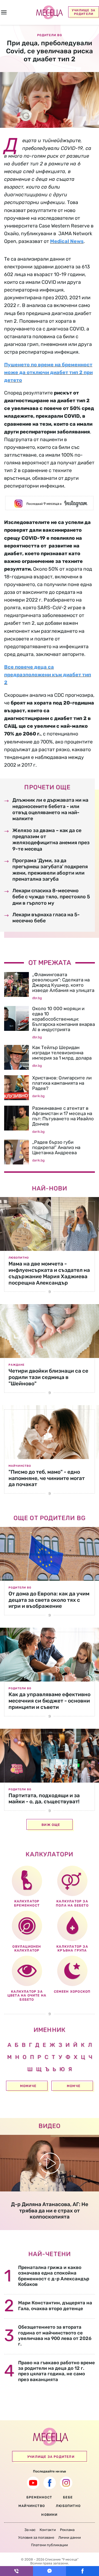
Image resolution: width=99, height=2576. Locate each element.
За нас (30, 2530)
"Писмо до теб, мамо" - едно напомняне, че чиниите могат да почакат (47, 1478)
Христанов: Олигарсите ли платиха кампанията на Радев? (62, 1083)
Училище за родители (84, 12)
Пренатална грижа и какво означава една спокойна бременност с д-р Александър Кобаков (54, 2276)
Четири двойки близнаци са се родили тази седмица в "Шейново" (48, 1377)
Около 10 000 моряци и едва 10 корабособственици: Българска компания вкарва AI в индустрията (64, 1019)
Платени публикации (50, 2545)
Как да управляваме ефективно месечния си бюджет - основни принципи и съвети (50, 1701)
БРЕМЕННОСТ (39, 2497)
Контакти (48, 2530)
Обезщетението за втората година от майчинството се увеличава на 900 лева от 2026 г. (55, 2335)
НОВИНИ (49, 2515)
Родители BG (20, 1588)
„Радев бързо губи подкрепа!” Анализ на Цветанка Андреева (56, 1147)
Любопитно (19, 1258)
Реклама (67, 2530)
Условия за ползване (36, 2537)
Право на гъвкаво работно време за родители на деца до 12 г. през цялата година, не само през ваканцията (57, 2371)
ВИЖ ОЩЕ (51, 1825)
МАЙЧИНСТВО (32, 2506)
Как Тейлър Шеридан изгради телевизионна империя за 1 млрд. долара (62, 1053)
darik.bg (38, 1096)
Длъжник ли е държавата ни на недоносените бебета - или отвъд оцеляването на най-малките (50, 809)
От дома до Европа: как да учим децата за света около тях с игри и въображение (49, 1600)
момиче (28, 2086)
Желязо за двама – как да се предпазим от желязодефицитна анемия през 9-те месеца (51, 840)
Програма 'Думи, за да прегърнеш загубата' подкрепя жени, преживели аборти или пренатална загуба (50, 870)
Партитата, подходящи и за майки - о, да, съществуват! (44, 1799)
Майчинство (20, 1466)
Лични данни (70, 2537)
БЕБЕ (68, 2497)
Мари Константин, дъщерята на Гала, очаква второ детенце (55, 2305)
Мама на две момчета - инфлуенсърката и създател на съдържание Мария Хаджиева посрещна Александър (49, 1273)
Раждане (16, 1365)
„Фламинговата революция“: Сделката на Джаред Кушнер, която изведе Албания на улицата (63, 982)
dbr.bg (37, 998)
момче (74, 2086)
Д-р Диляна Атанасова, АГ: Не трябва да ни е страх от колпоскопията (50, 2211)
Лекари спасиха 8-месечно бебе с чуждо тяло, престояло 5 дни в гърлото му (51, 897)
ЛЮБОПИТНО (68, 2506)
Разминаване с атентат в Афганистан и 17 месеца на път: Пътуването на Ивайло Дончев (63, 1116)
